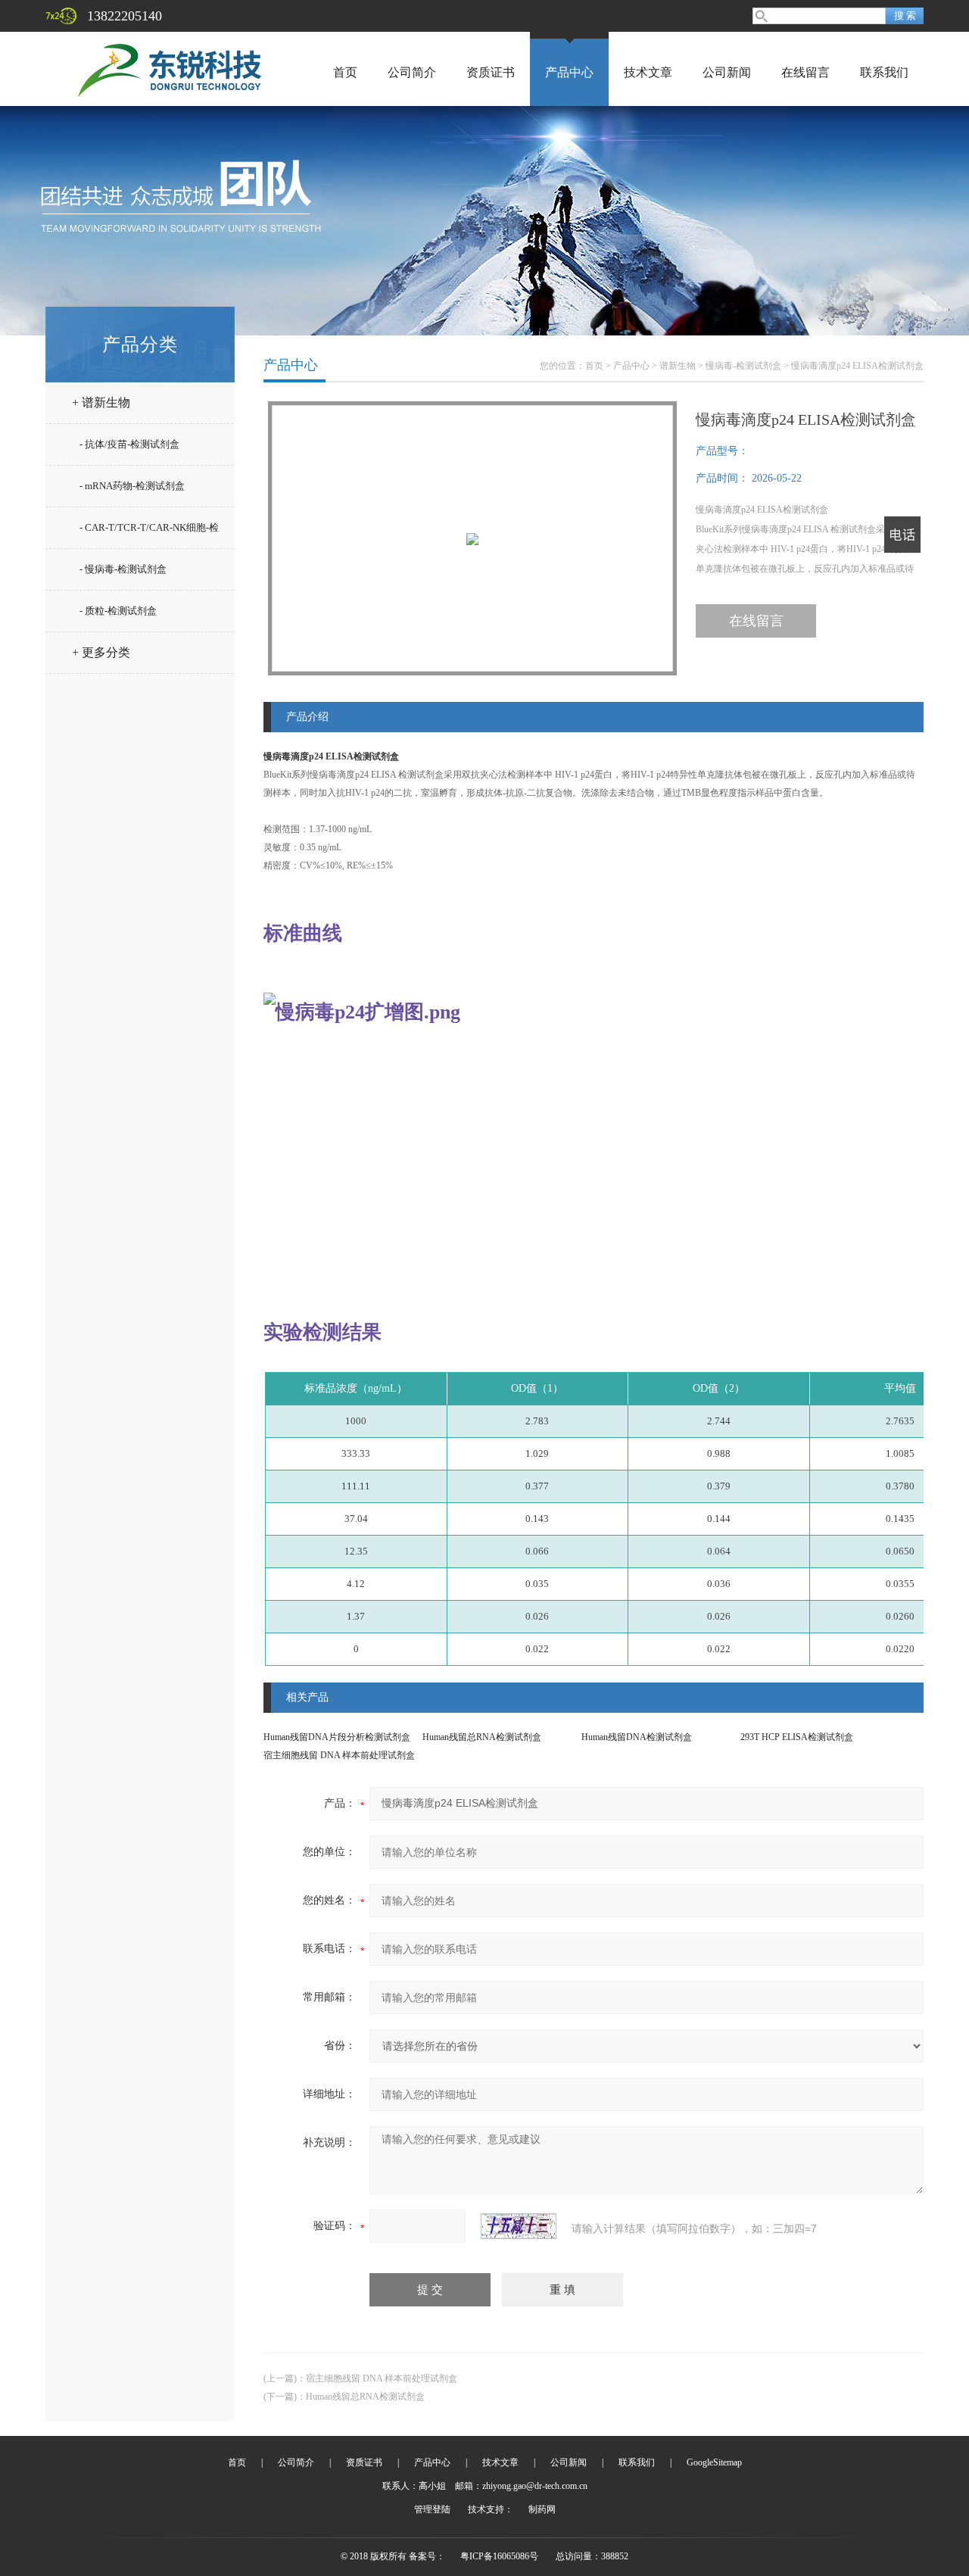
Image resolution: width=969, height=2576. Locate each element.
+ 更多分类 (101, 652)
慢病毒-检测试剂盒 (743, 366)
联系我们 (884, 72)
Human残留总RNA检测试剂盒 (482, 1737)
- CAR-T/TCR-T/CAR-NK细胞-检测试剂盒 (149, 534)
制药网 (542, 2509)
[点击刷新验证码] (519, 2226)
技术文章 (648, 72)
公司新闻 (727, 72)
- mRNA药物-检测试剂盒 (132, 486)
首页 (345, 72)
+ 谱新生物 (101, 402)
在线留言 (805, 72)
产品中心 (569, 72)
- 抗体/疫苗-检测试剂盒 (129, 444)
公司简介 (412, 72)
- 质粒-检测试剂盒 (118, 611)
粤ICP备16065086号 (499, 2556)
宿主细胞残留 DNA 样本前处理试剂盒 (339, 1755)
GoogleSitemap (714, 2462)
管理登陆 (432, 2509)
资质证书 (491, 72)
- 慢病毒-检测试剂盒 (123, 569)
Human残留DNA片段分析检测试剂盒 (337, 1737)
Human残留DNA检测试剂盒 (637, 1737)
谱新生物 (678, 366)
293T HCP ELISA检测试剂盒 (797, 1737)
